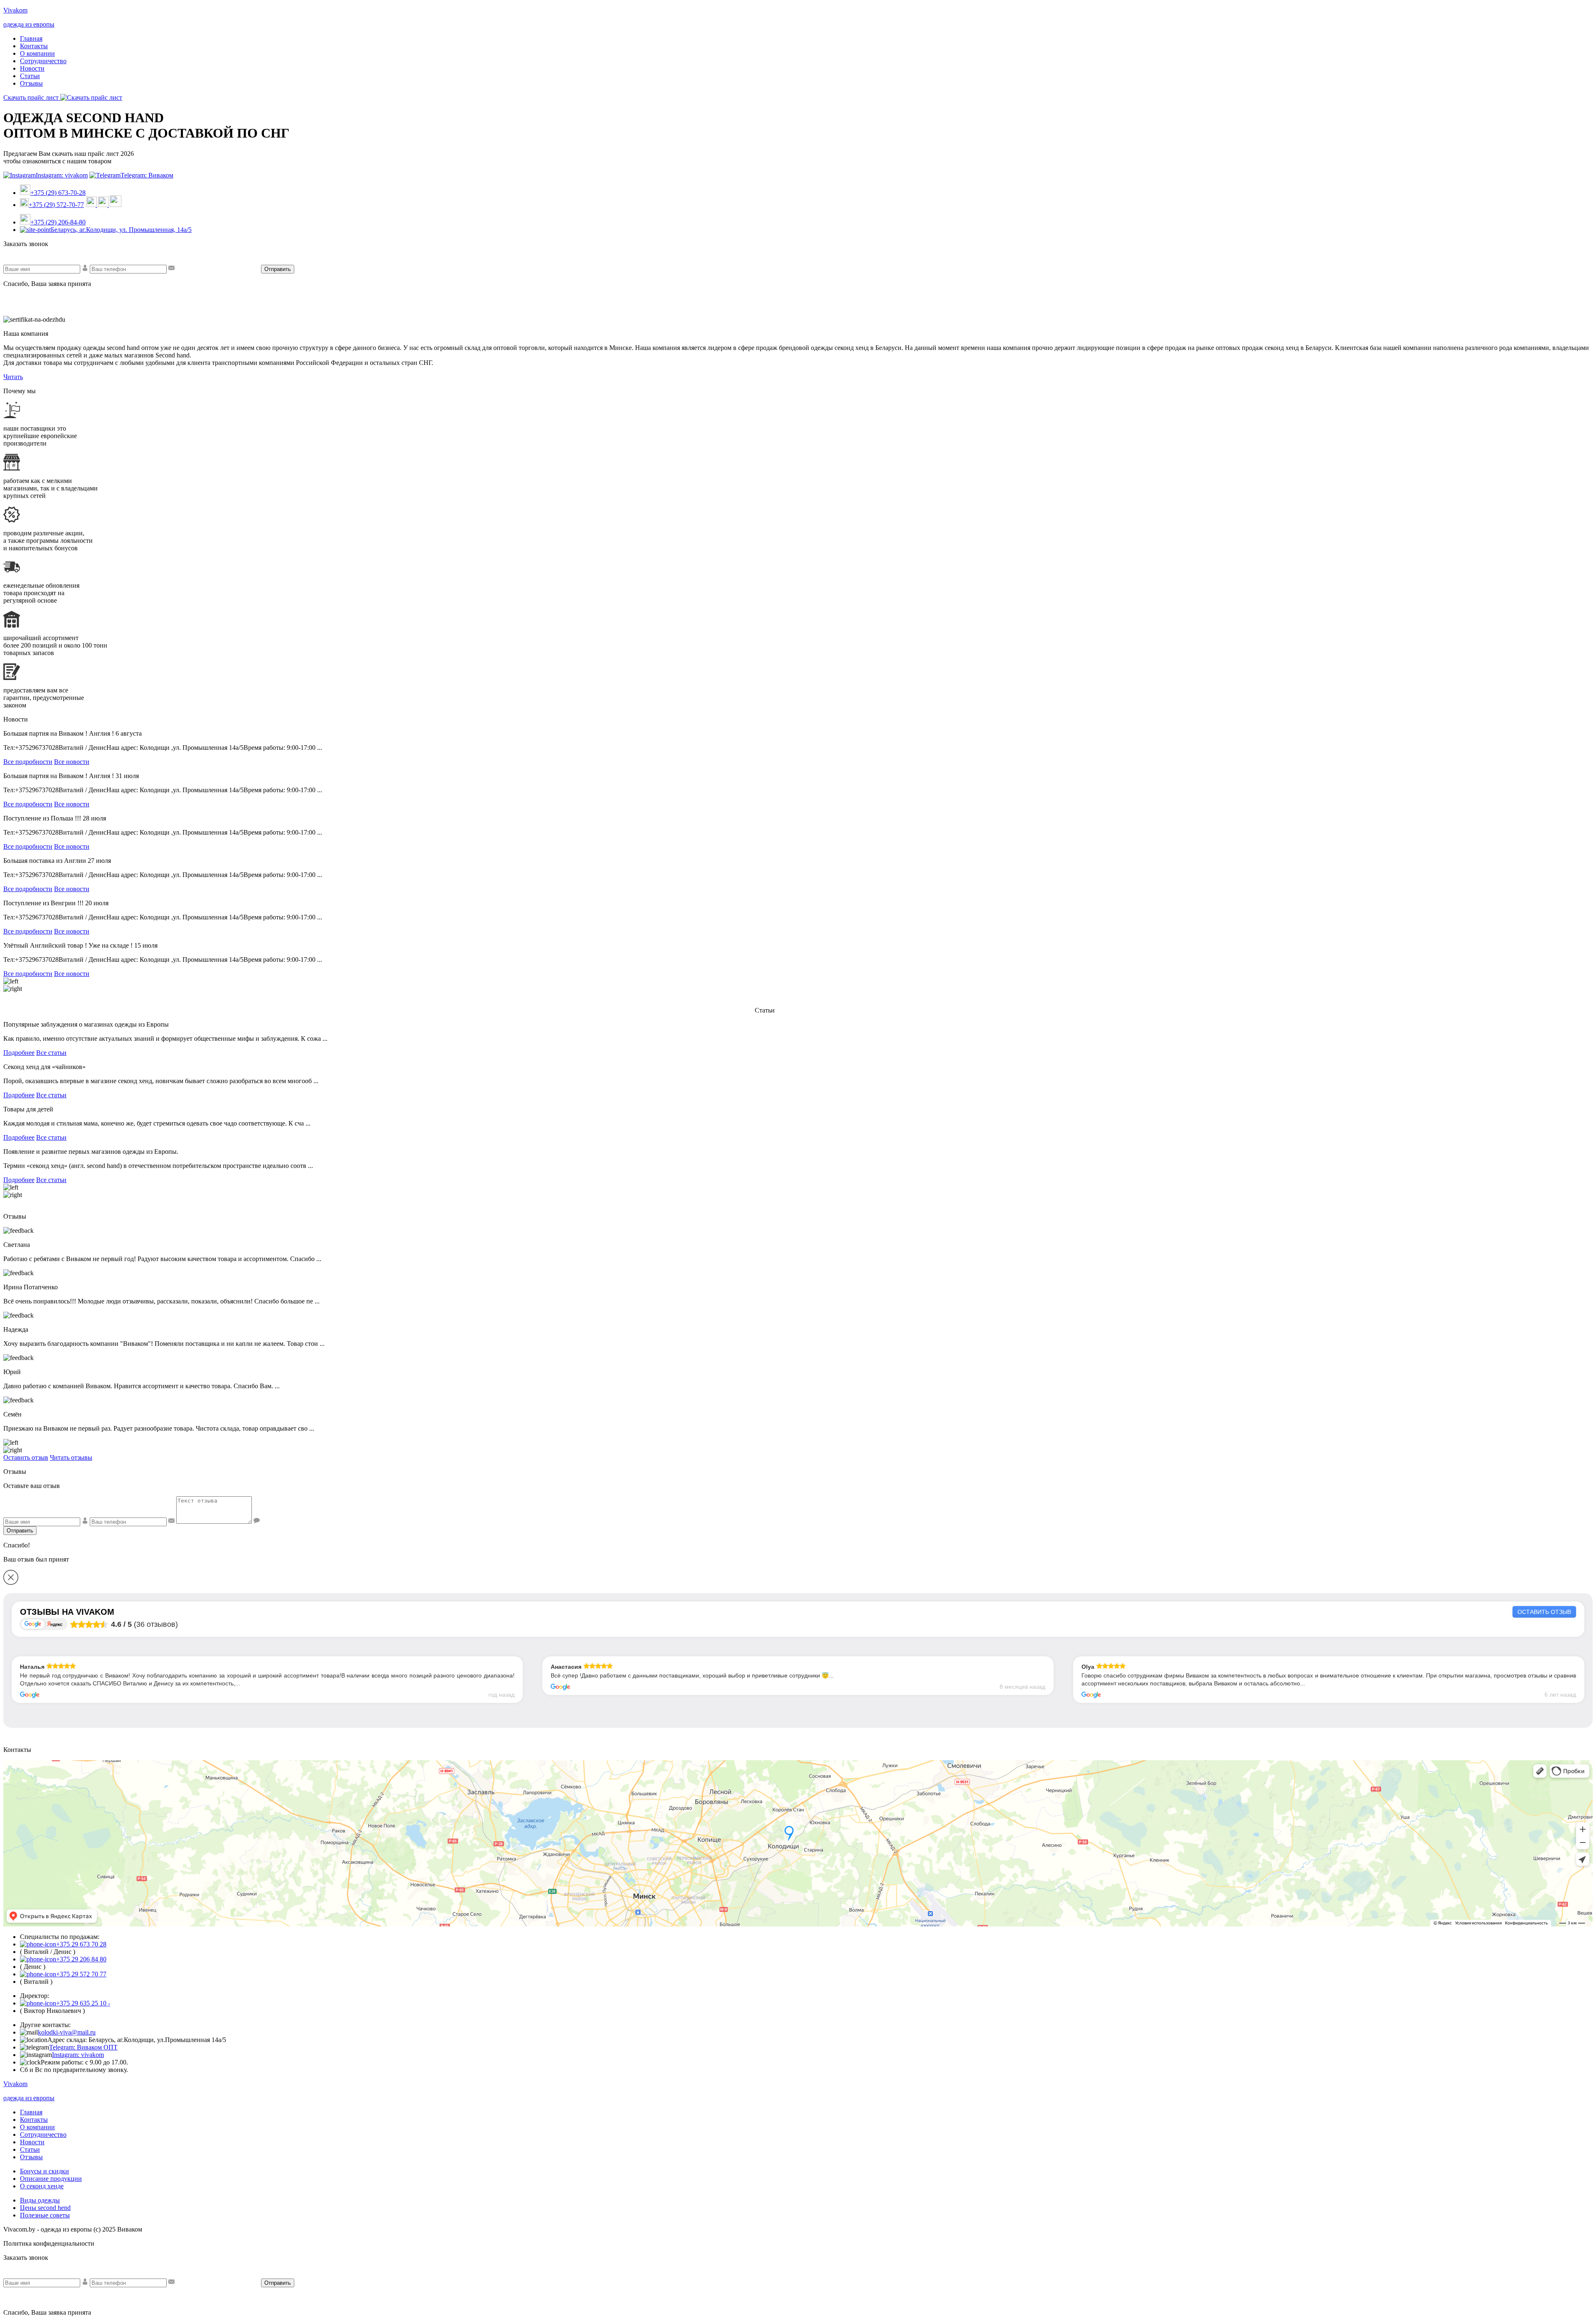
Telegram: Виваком (147, 175)
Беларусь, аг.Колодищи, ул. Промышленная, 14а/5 (121, 230)
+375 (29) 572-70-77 (56, 205)
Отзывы (31, 83)
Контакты (34, 46)
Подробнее (19, 1053)
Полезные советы (45, 2215)
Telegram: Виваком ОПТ (83, 2047)
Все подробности (28, 762)
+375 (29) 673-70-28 (58, 193)
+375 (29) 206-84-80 (58, 222)
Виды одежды (40, 2200)
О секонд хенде (42, 2186)
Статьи (30, 76)
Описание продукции (51, 2179)
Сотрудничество (43, 61)
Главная (31, 38)
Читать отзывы (71, 1457)
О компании (37, 53)
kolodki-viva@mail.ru (67, 2032)
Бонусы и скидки (44, 2171)
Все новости (72, 762)
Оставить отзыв (26, 1457)
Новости (32, 68)
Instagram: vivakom (62, 175)
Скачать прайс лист (32, 97)
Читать (13, 377)
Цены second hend (45, 2208)
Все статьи (51, 1053)
